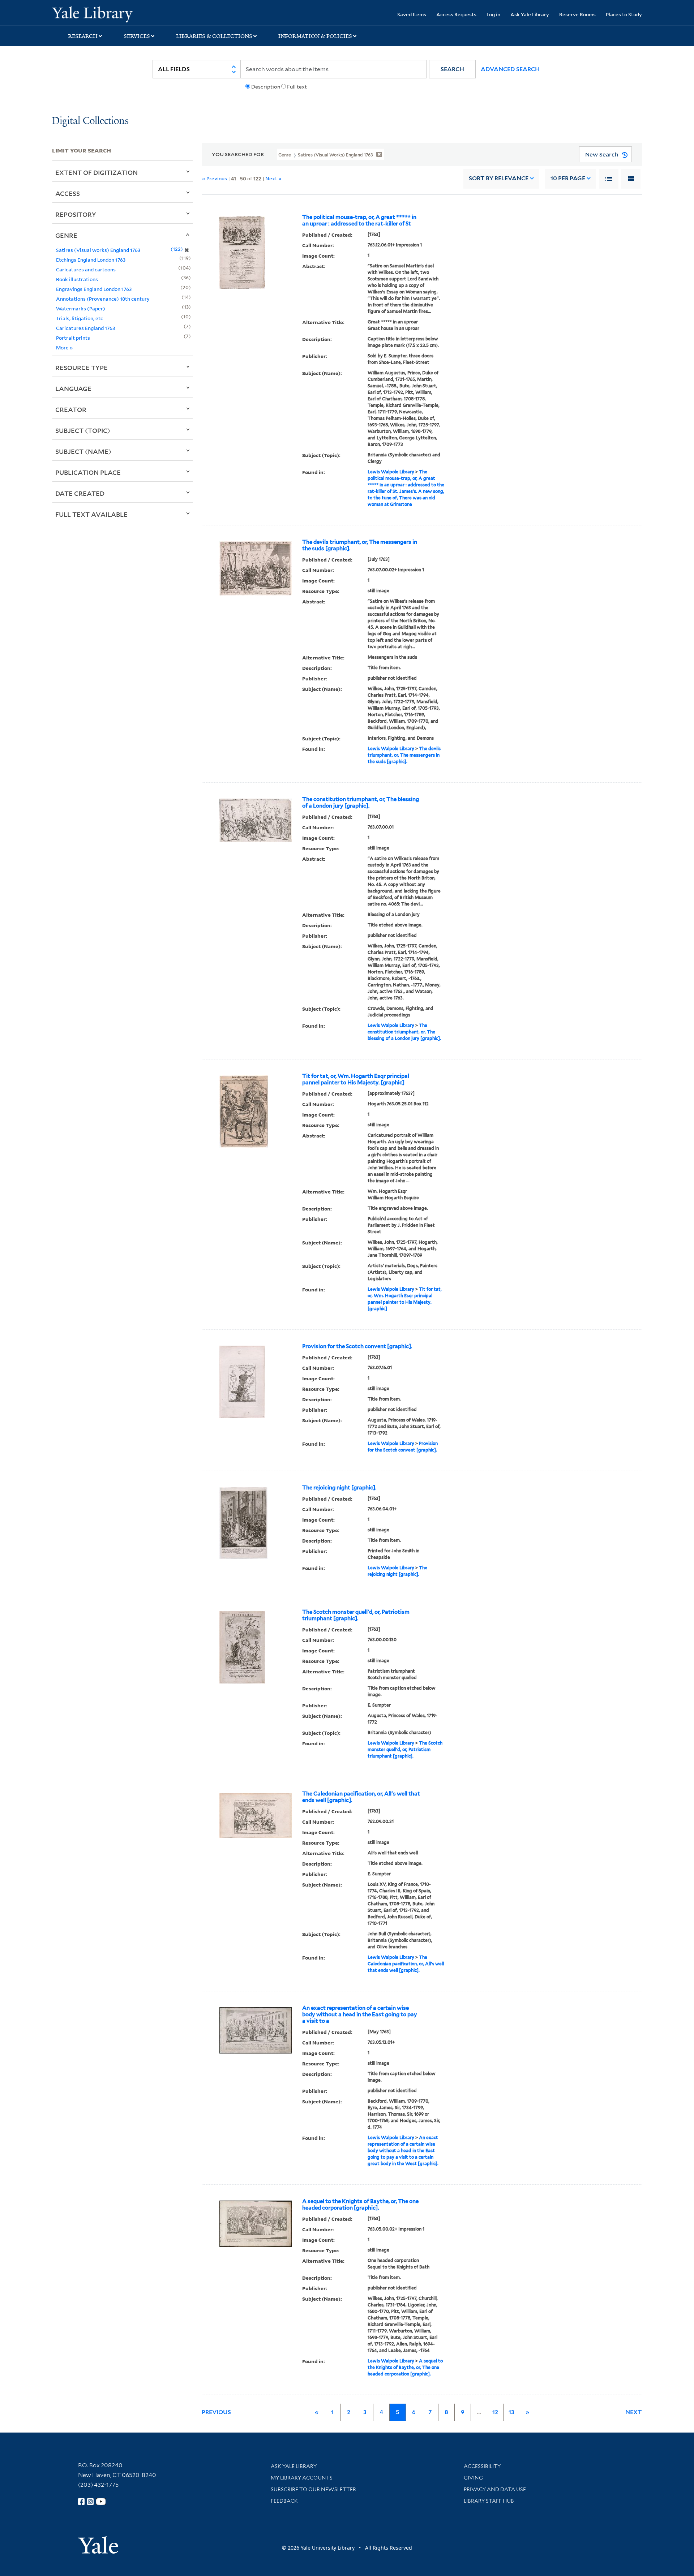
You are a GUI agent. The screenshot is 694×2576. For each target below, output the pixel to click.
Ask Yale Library (530, 14)
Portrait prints (73, 338)
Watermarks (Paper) (81, 308)
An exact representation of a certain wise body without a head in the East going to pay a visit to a (360, 2014)
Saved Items (412, 14)
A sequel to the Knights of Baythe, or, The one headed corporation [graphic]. (360, 2205)
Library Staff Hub (489, 2501)
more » (65, 347)
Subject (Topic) (83, 430)
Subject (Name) (83, 451)
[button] (452, 69)
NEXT (634, 2412)
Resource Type (82, 367)
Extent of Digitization (97, 172)
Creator (71, 409)
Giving (473, 2478)
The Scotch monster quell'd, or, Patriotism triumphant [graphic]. (356, 1615)
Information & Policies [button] (315, 36)
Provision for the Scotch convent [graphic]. (357, 1346)
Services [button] (137, 36)
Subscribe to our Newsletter (313, 2489)
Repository (76, 214)
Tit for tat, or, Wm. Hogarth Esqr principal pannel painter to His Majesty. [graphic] (356, 1079)
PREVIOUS (216, 2412)
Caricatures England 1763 (85, 328)
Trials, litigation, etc (80, 318)
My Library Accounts (302, 2478)
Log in (493, 14)
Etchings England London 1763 (91, 260)
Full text (297, 87)
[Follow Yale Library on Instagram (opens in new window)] (90, 2502)
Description (266, 87)
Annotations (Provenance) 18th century (103, 299)
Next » (273, 178)
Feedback (284, 2501)
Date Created (80, 493)
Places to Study (624, 14)
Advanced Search (510, 69)
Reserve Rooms (577, 14)
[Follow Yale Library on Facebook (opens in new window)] (81, 2502)
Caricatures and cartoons (86, 269)
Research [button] (83, 36)
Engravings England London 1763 (94, 289)
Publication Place (88, 472)
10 (568, 178)
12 (495, 2412)
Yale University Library (96, 14)
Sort (499, 178)
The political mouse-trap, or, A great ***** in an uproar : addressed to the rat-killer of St (359, 220)
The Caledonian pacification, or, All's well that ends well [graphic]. (361, 1797)
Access (68, 193)
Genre (66, 235)
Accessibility (482, 2466)
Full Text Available (91, 514)
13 (511, 2412)
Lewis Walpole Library (391, 472)
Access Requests (456, 14)
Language (73, 388)
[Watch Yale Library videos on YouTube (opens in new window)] (101, 2502)
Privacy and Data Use (495, 2489)
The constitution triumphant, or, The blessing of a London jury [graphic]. (361, 803)
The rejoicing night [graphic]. (339, 1488)
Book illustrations (77, 279)
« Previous (215, 178)
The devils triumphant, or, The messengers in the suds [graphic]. (360, 545)
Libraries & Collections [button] (214, 36)
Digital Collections (90, 121)
